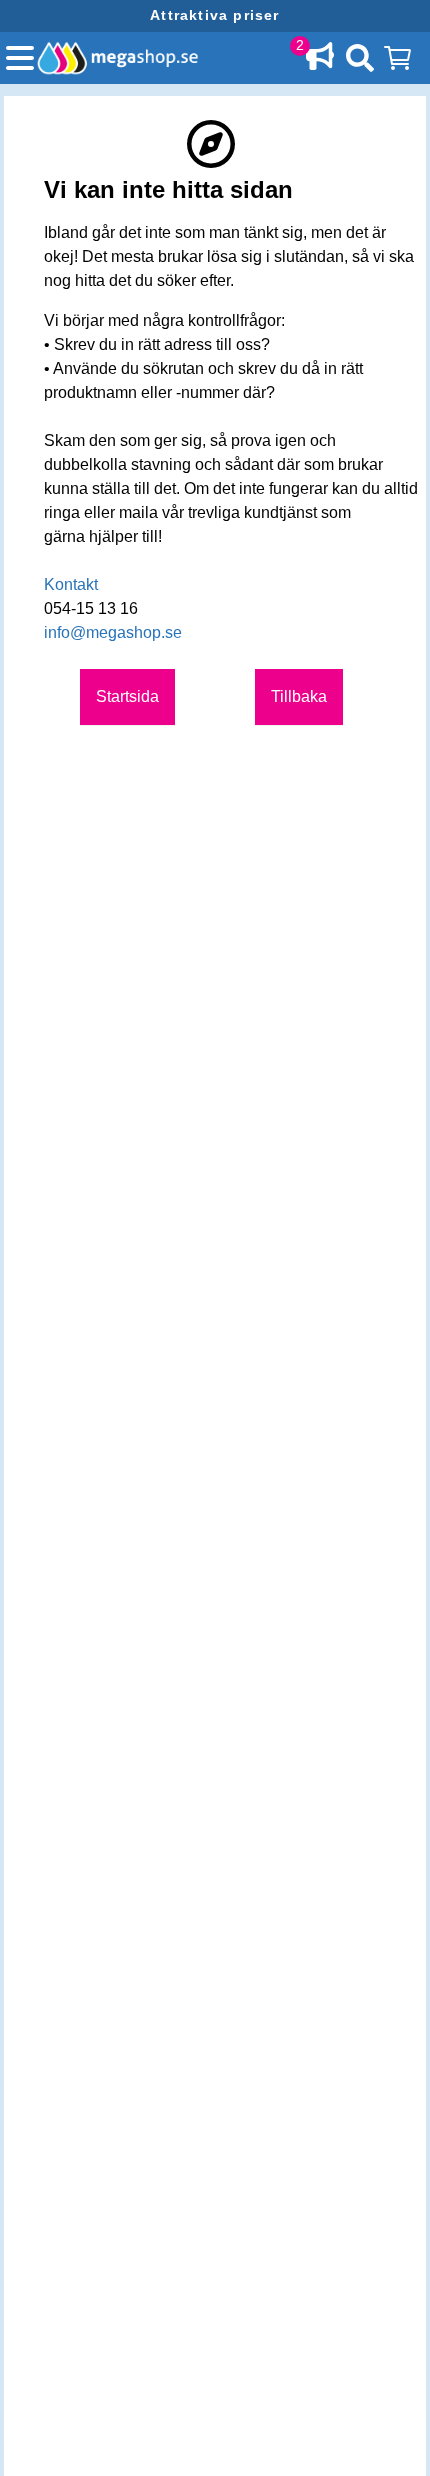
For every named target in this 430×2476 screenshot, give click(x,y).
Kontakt (71, 584)
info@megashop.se (113, 632)
